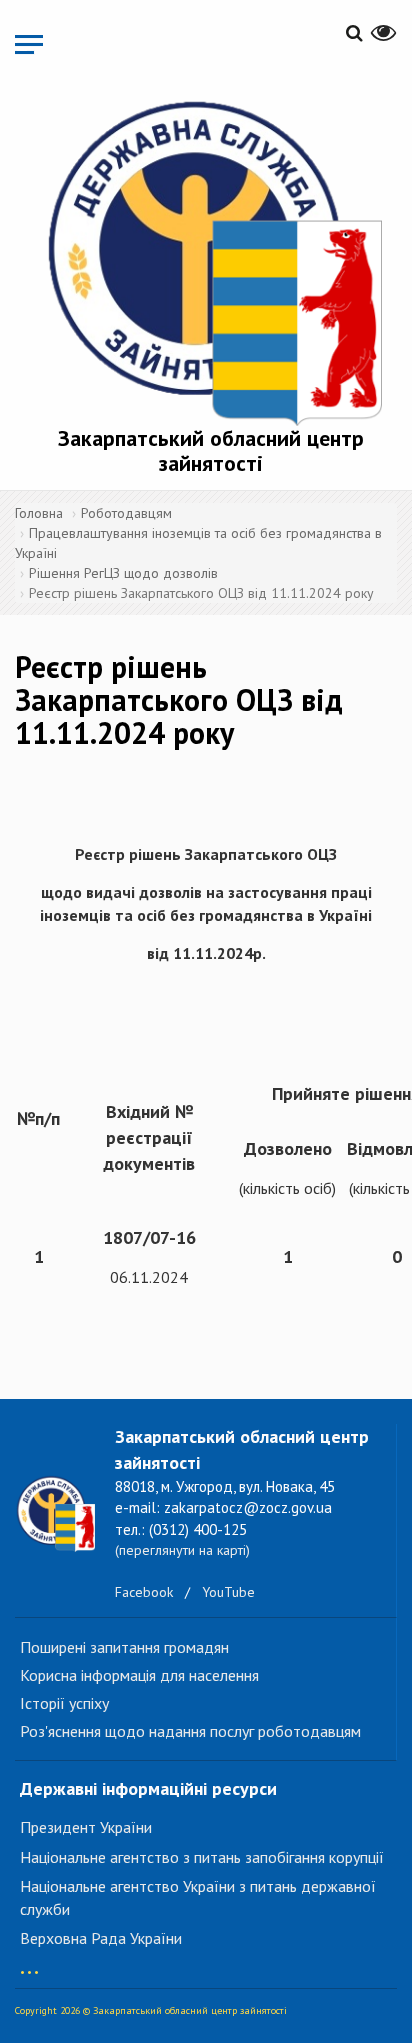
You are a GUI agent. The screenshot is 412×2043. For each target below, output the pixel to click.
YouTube (228, 1592)
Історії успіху (64, 1703)
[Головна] (211, 259)
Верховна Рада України (101, 1938)
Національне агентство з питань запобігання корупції (202, 1857)
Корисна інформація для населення (139, 1675)
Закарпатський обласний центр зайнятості (211, 450)
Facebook (144, 1592)
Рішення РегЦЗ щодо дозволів (123, 573)
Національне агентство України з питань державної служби (198, 1897)
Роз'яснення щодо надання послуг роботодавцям (190, 1731)
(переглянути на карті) (182, 1550)
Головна (39, 513)
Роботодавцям (126, 513)
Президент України (86, 1827)
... (29, 1962)
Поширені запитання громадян (124, 1647)
